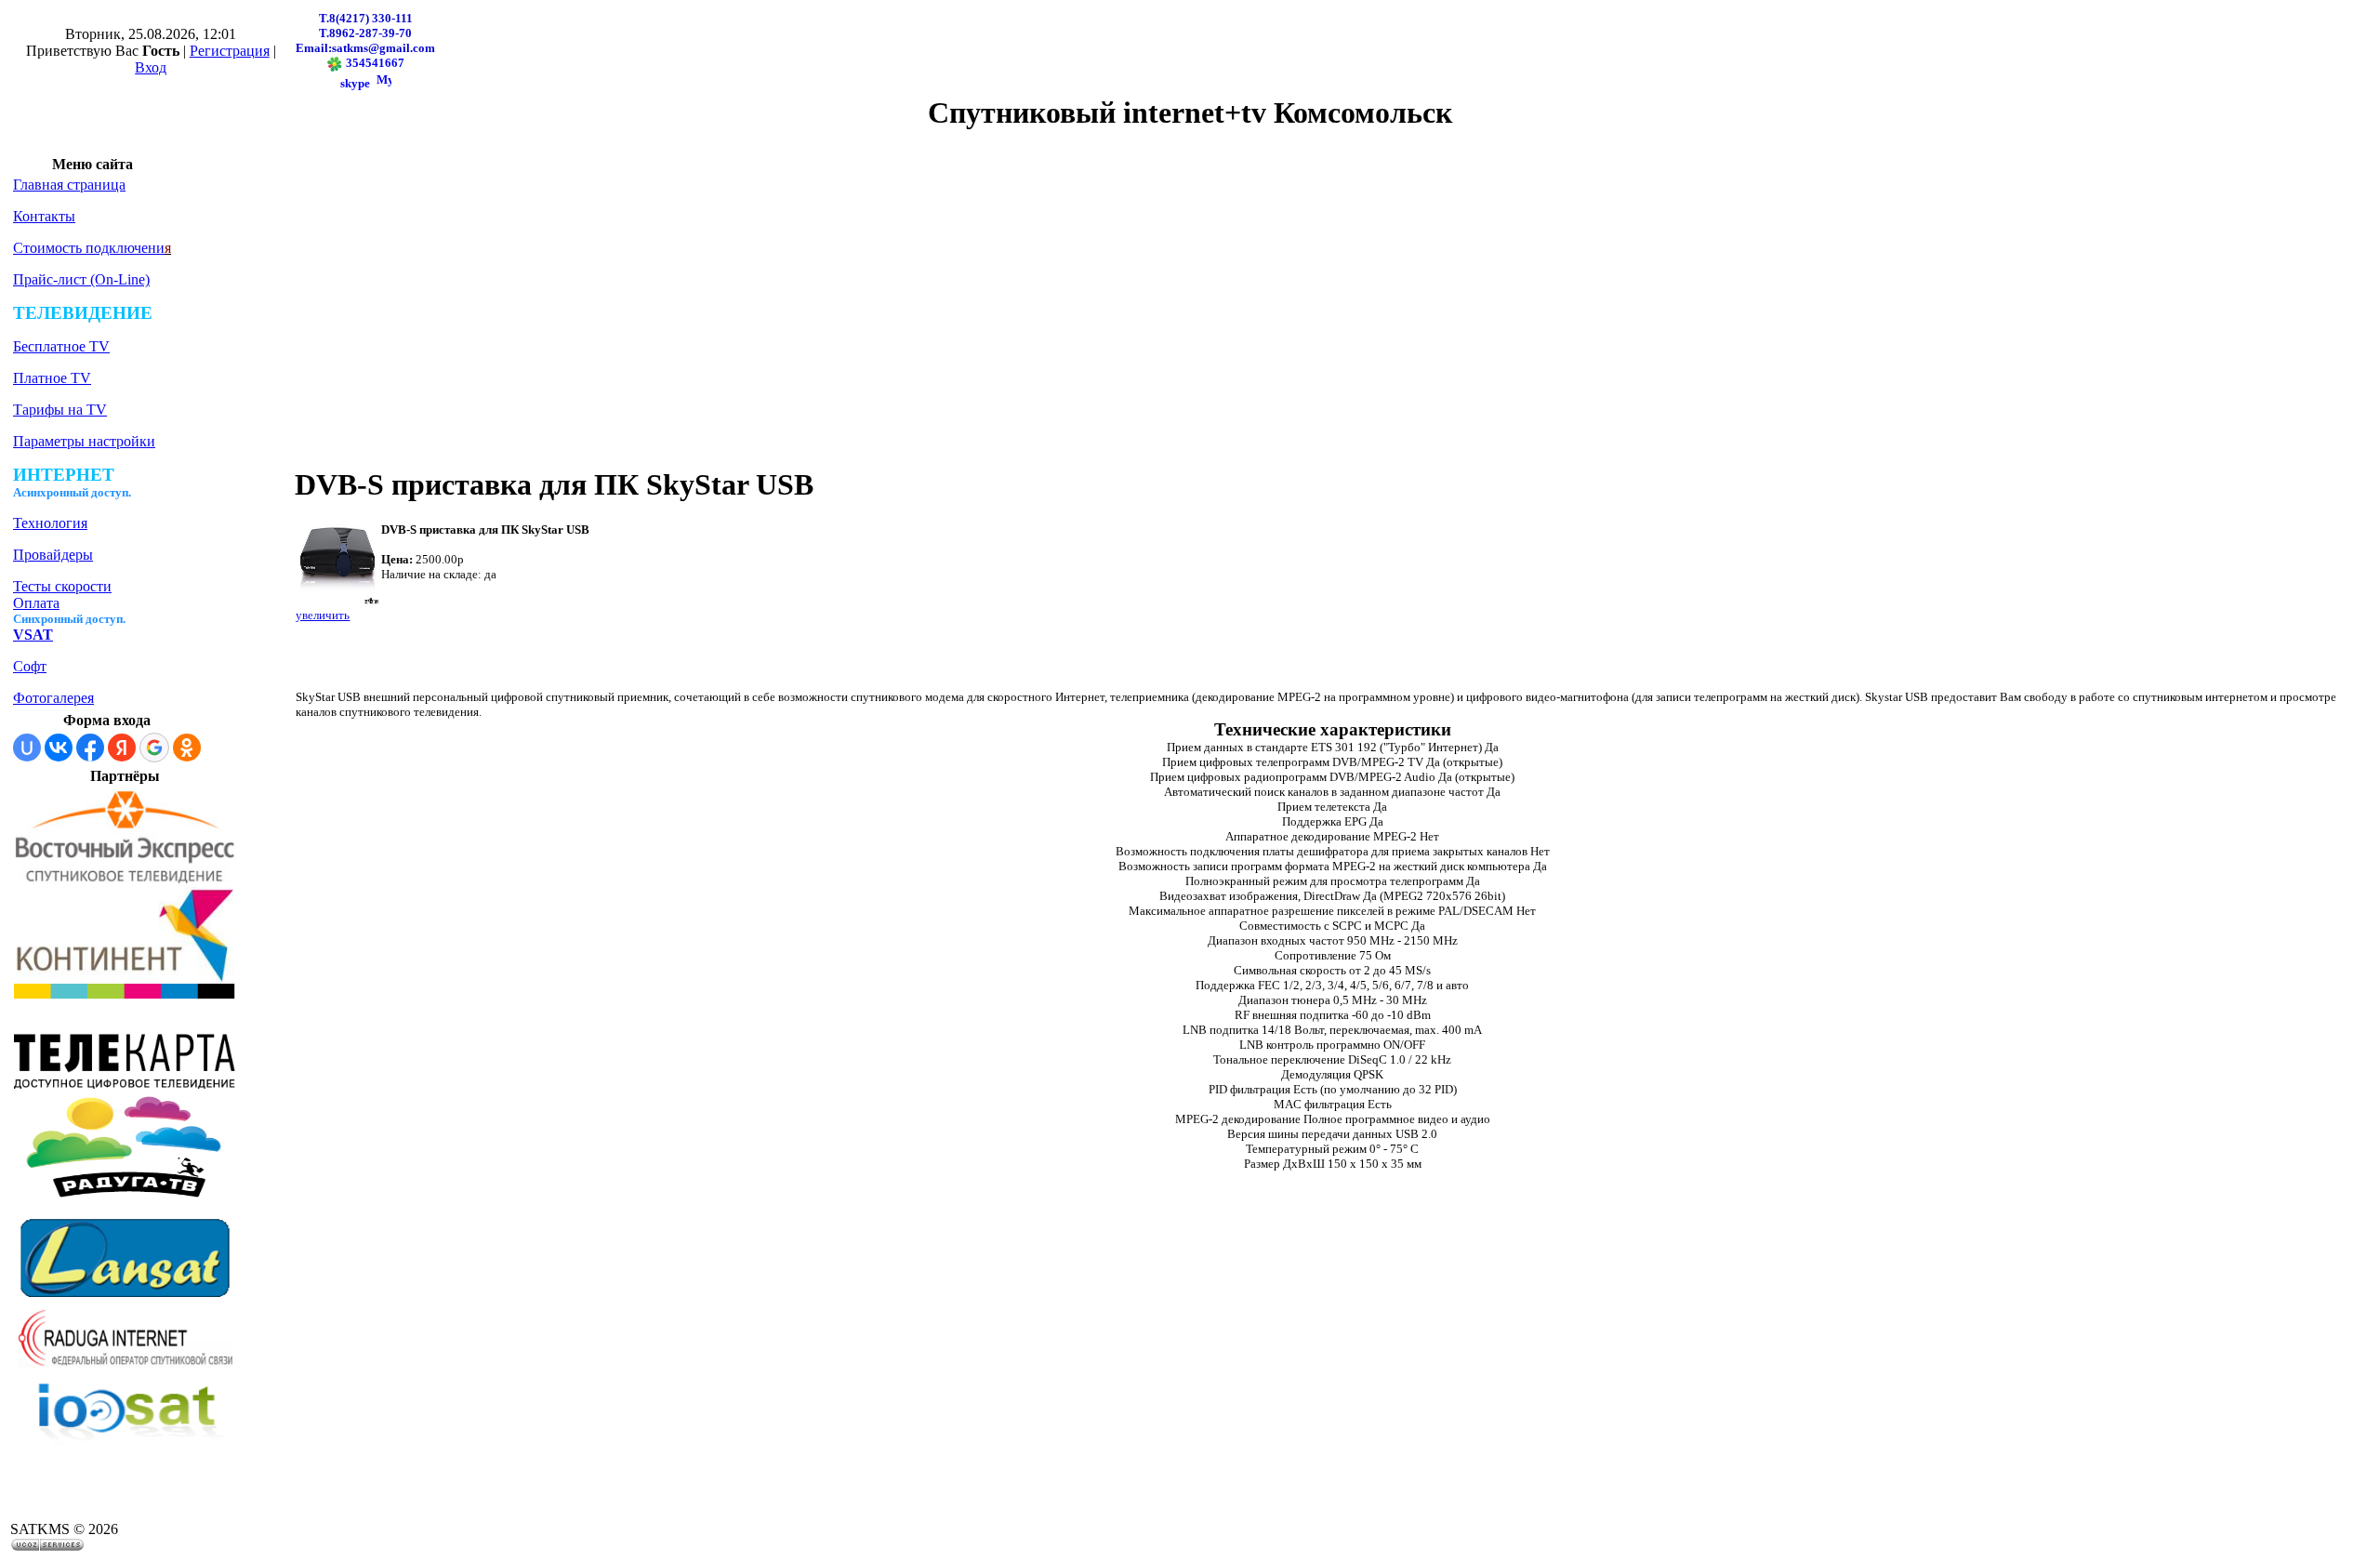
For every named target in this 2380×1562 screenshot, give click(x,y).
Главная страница (69, 185)
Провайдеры (53, 555)
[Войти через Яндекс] (122, 748)
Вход (151, 67)
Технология (50, 523)
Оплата (36, 603)
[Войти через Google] (154, 748)
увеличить (323, 615)
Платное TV (52, 378)
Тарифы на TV (60, 410)
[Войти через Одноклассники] (187, 748)
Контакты (44, 216)
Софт (30, 666)
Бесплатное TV (61, 346)
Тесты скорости (62, 586)
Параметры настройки (84, 441)
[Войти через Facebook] (90, 748)
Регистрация (230, 51)
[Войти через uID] (27, 748)
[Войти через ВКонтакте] (59, 748)
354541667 (374, 63)
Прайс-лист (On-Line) (81, 279)
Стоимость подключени (89, 248)
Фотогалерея (53, 698)
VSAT (33, 635)
